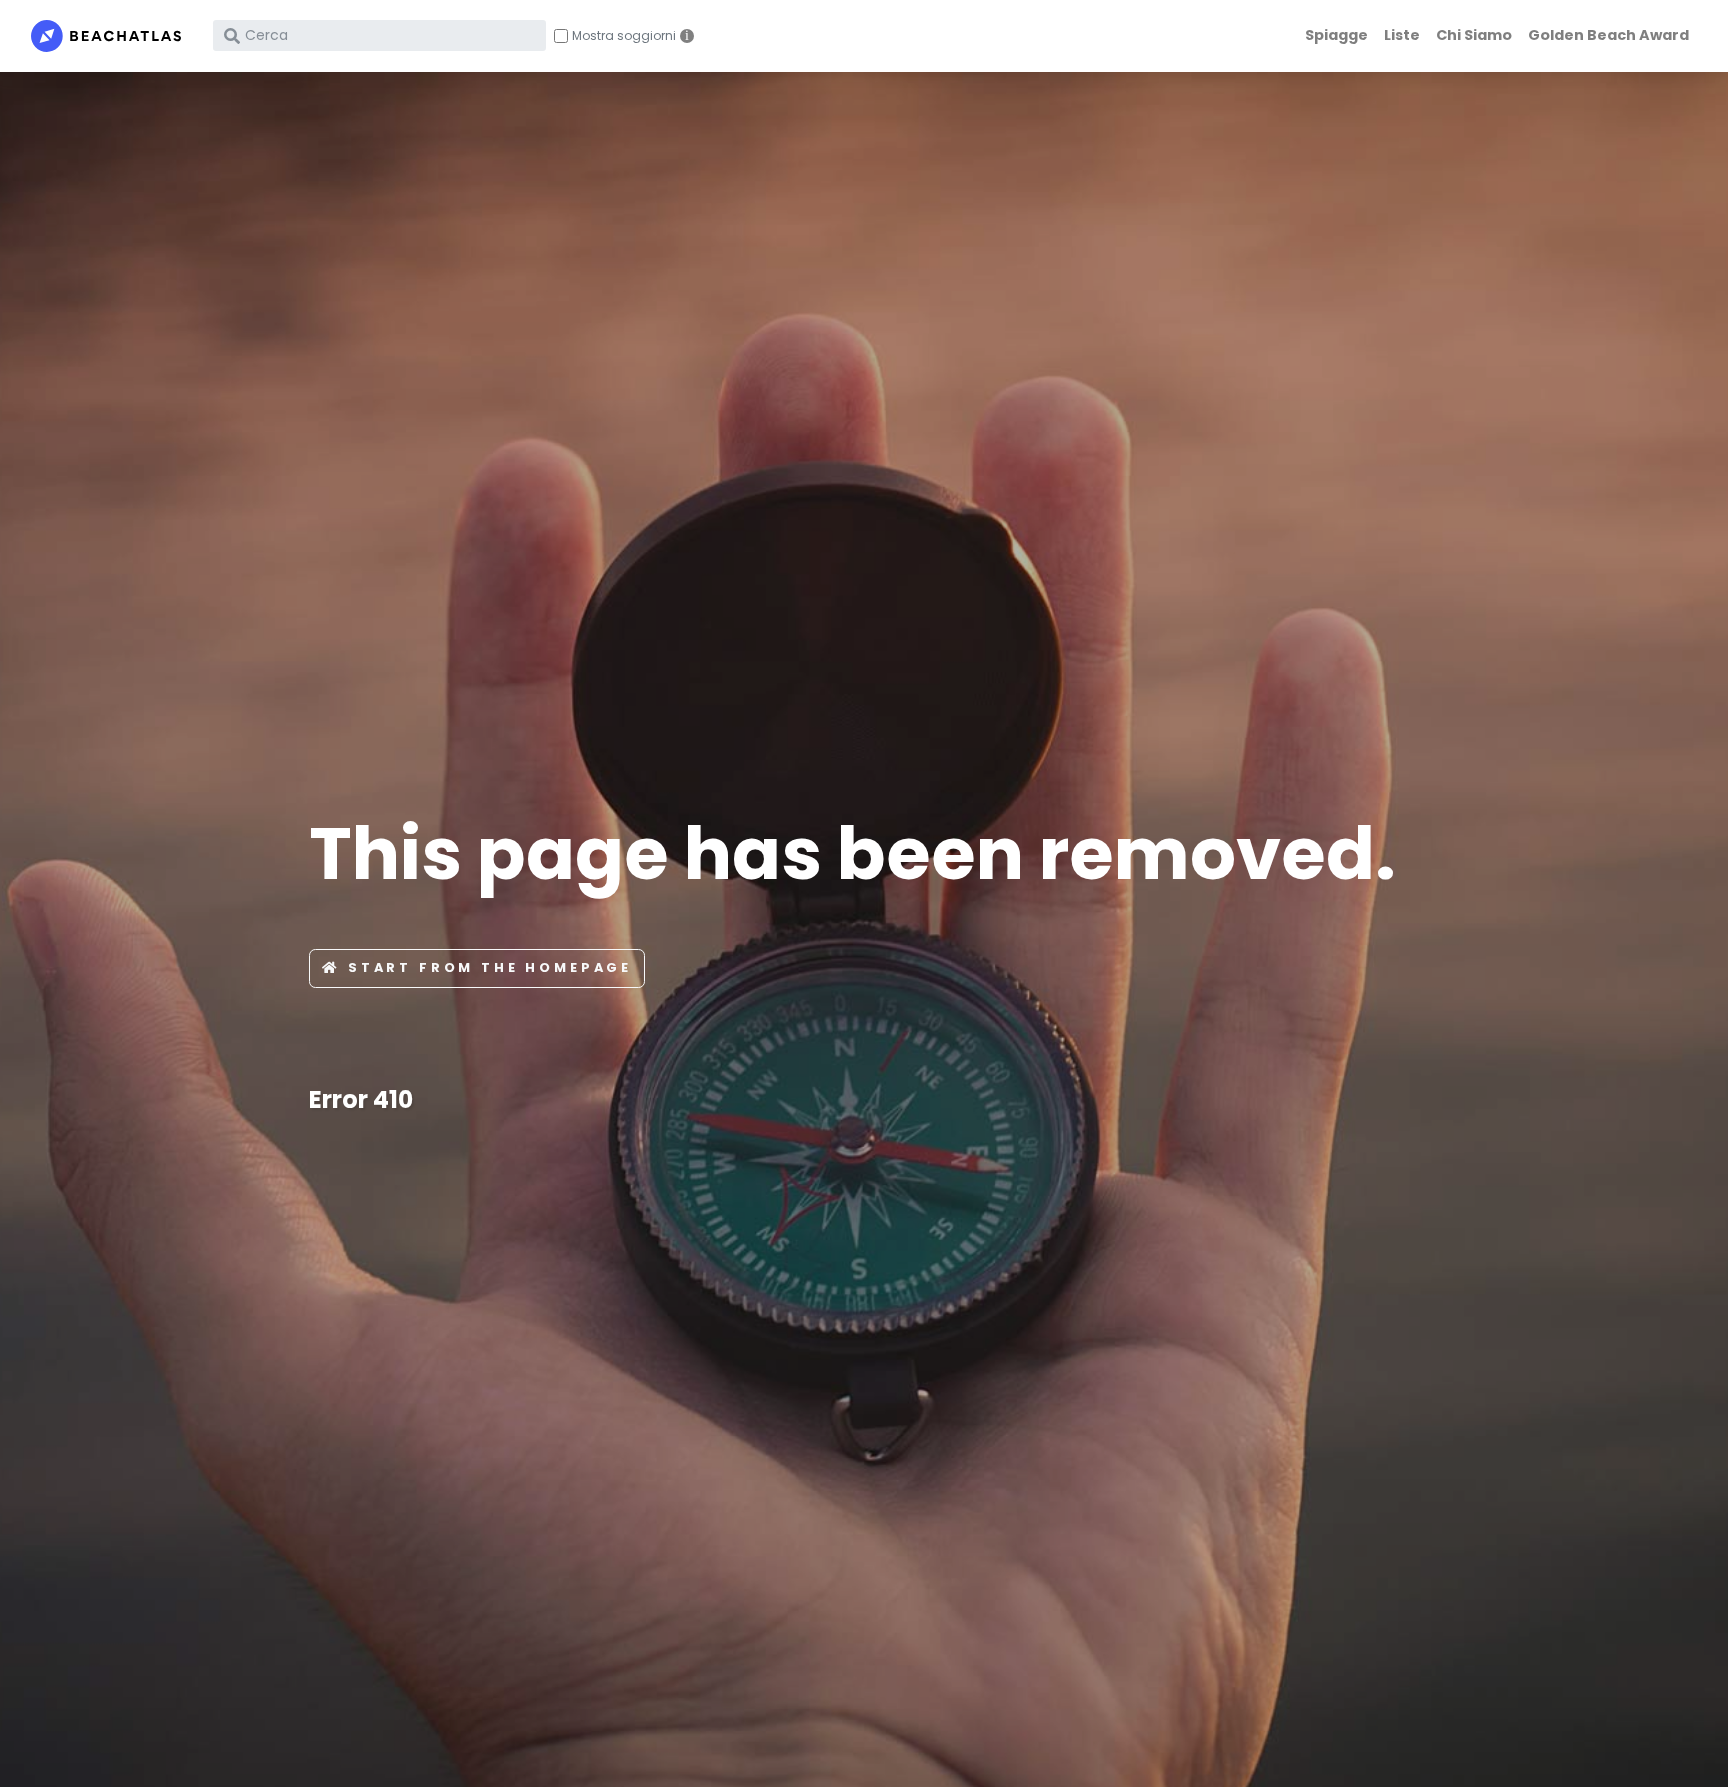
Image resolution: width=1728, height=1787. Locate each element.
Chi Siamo (1474, 35)
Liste (1402, 35)
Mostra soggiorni (624, 36)
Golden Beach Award (1608, 35)
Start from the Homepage (490, 967)
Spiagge (1336, 35)
